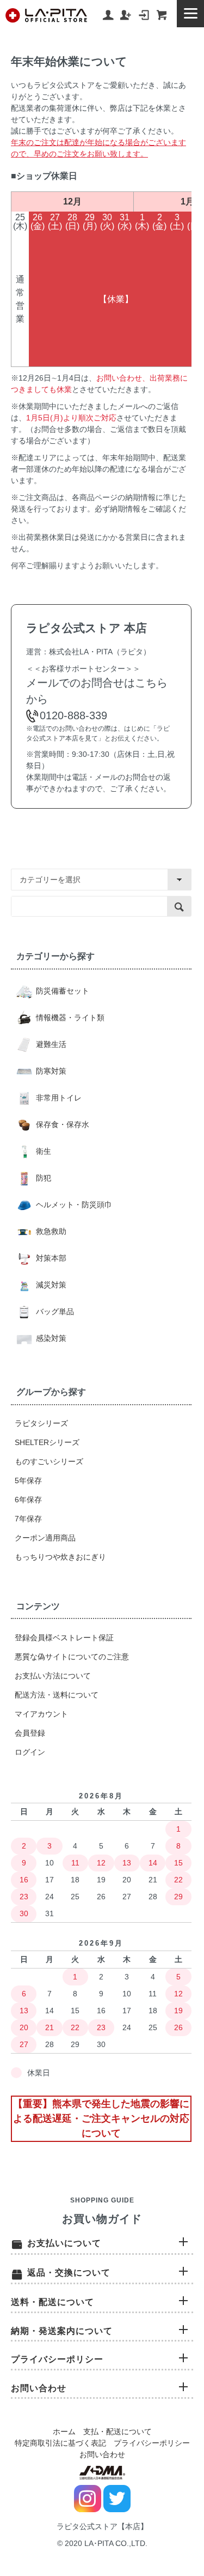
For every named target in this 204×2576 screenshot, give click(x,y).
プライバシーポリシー (152, 2443)
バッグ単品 (54, 1311)
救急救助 (50, 1231)
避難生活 (50, 1044)
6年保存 (28, 1500)
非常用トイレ (58, 1098)
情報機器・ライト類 (69, 1018)
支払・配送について (118, 2431)
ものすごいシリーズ (49, 1461)
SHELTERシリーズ (47, 1442)
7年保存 (28, 1519)
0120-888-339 (73, 715)
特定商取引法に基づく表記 (60, 2443)
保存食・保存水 (61, 1124)
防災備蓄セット (61, 991)
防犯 (42, 1178)
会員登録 (30, 1733)
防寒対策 (50, 1071)
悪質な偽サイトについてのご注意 (72, 1657)
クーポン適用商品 (45, 1538)
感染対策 (50, 1338)
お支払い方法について (53, 1676)
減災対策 (50, 1285)
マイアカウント (41, 1714)
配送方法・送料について (57, 1695)
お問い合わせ (102, 2454)
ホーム (64, 2431)
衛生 (42, 1151)
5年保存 (28, 1480)
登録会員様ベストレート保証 (64, 1638)
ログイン (30, 1752)
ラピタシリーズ (41, 1423)
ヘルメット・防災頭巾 (73, 1205)
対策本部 (50, 1258)
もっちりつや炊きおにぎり (60, 1557)
